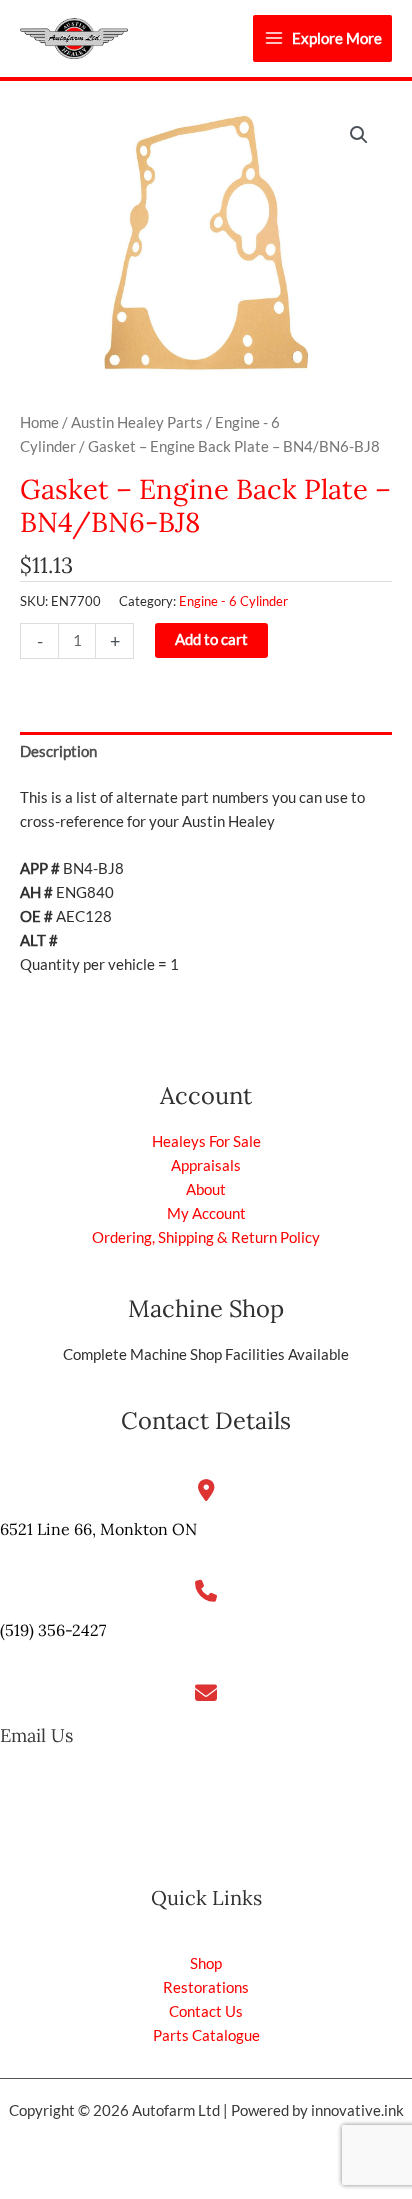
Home (39, 422)
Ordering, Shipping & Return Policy (206, 1237)
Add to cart (211, 639)
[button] (359, 135)
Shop (206, 1963)
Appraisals (206, 1165)
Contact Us (206, 2011)
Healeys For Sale (206, 1141)
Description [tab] (58, 751)
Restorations (206, 1987)
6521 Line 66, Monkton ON (98, 1529)
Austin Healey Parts (137, 422)
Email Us (36, 1735)
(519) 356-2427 (53, 1630)
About (206, 1189)
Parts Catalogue (206, 2035)
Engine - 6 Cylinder (233, 601)
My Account (206, 1213)
